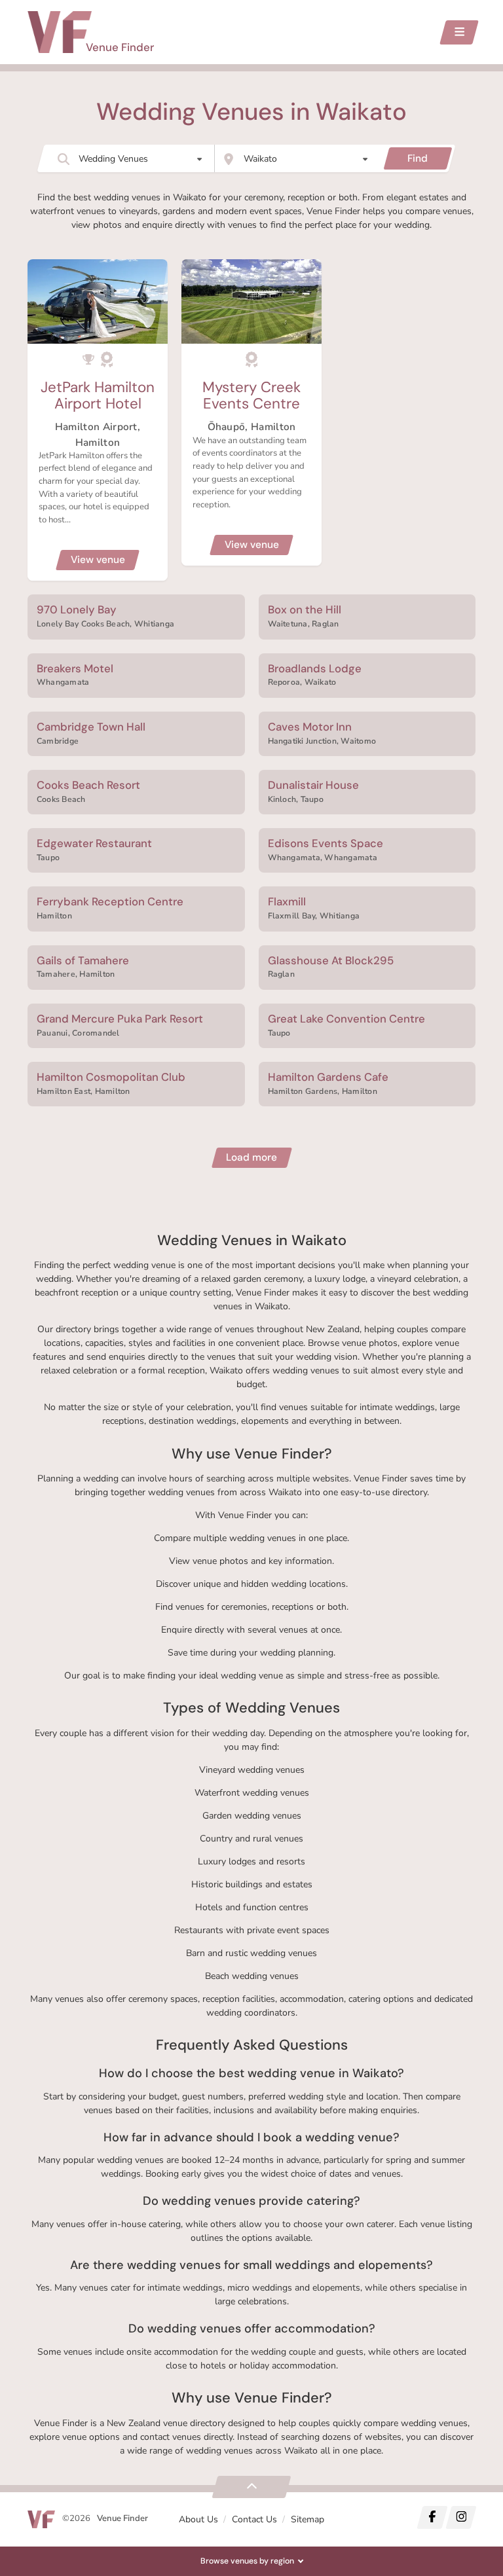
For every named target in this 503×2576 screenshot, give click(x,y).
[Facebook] (432, 2517)
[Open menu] (459, 32)
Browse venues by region (247, 2561)
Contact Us (254, 2519)
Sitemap (307, 2519)
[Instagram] (461, 2517)
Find (418, 158)
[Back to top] (251, 2487)
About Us (198, 2519)
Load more (251, 1157)
